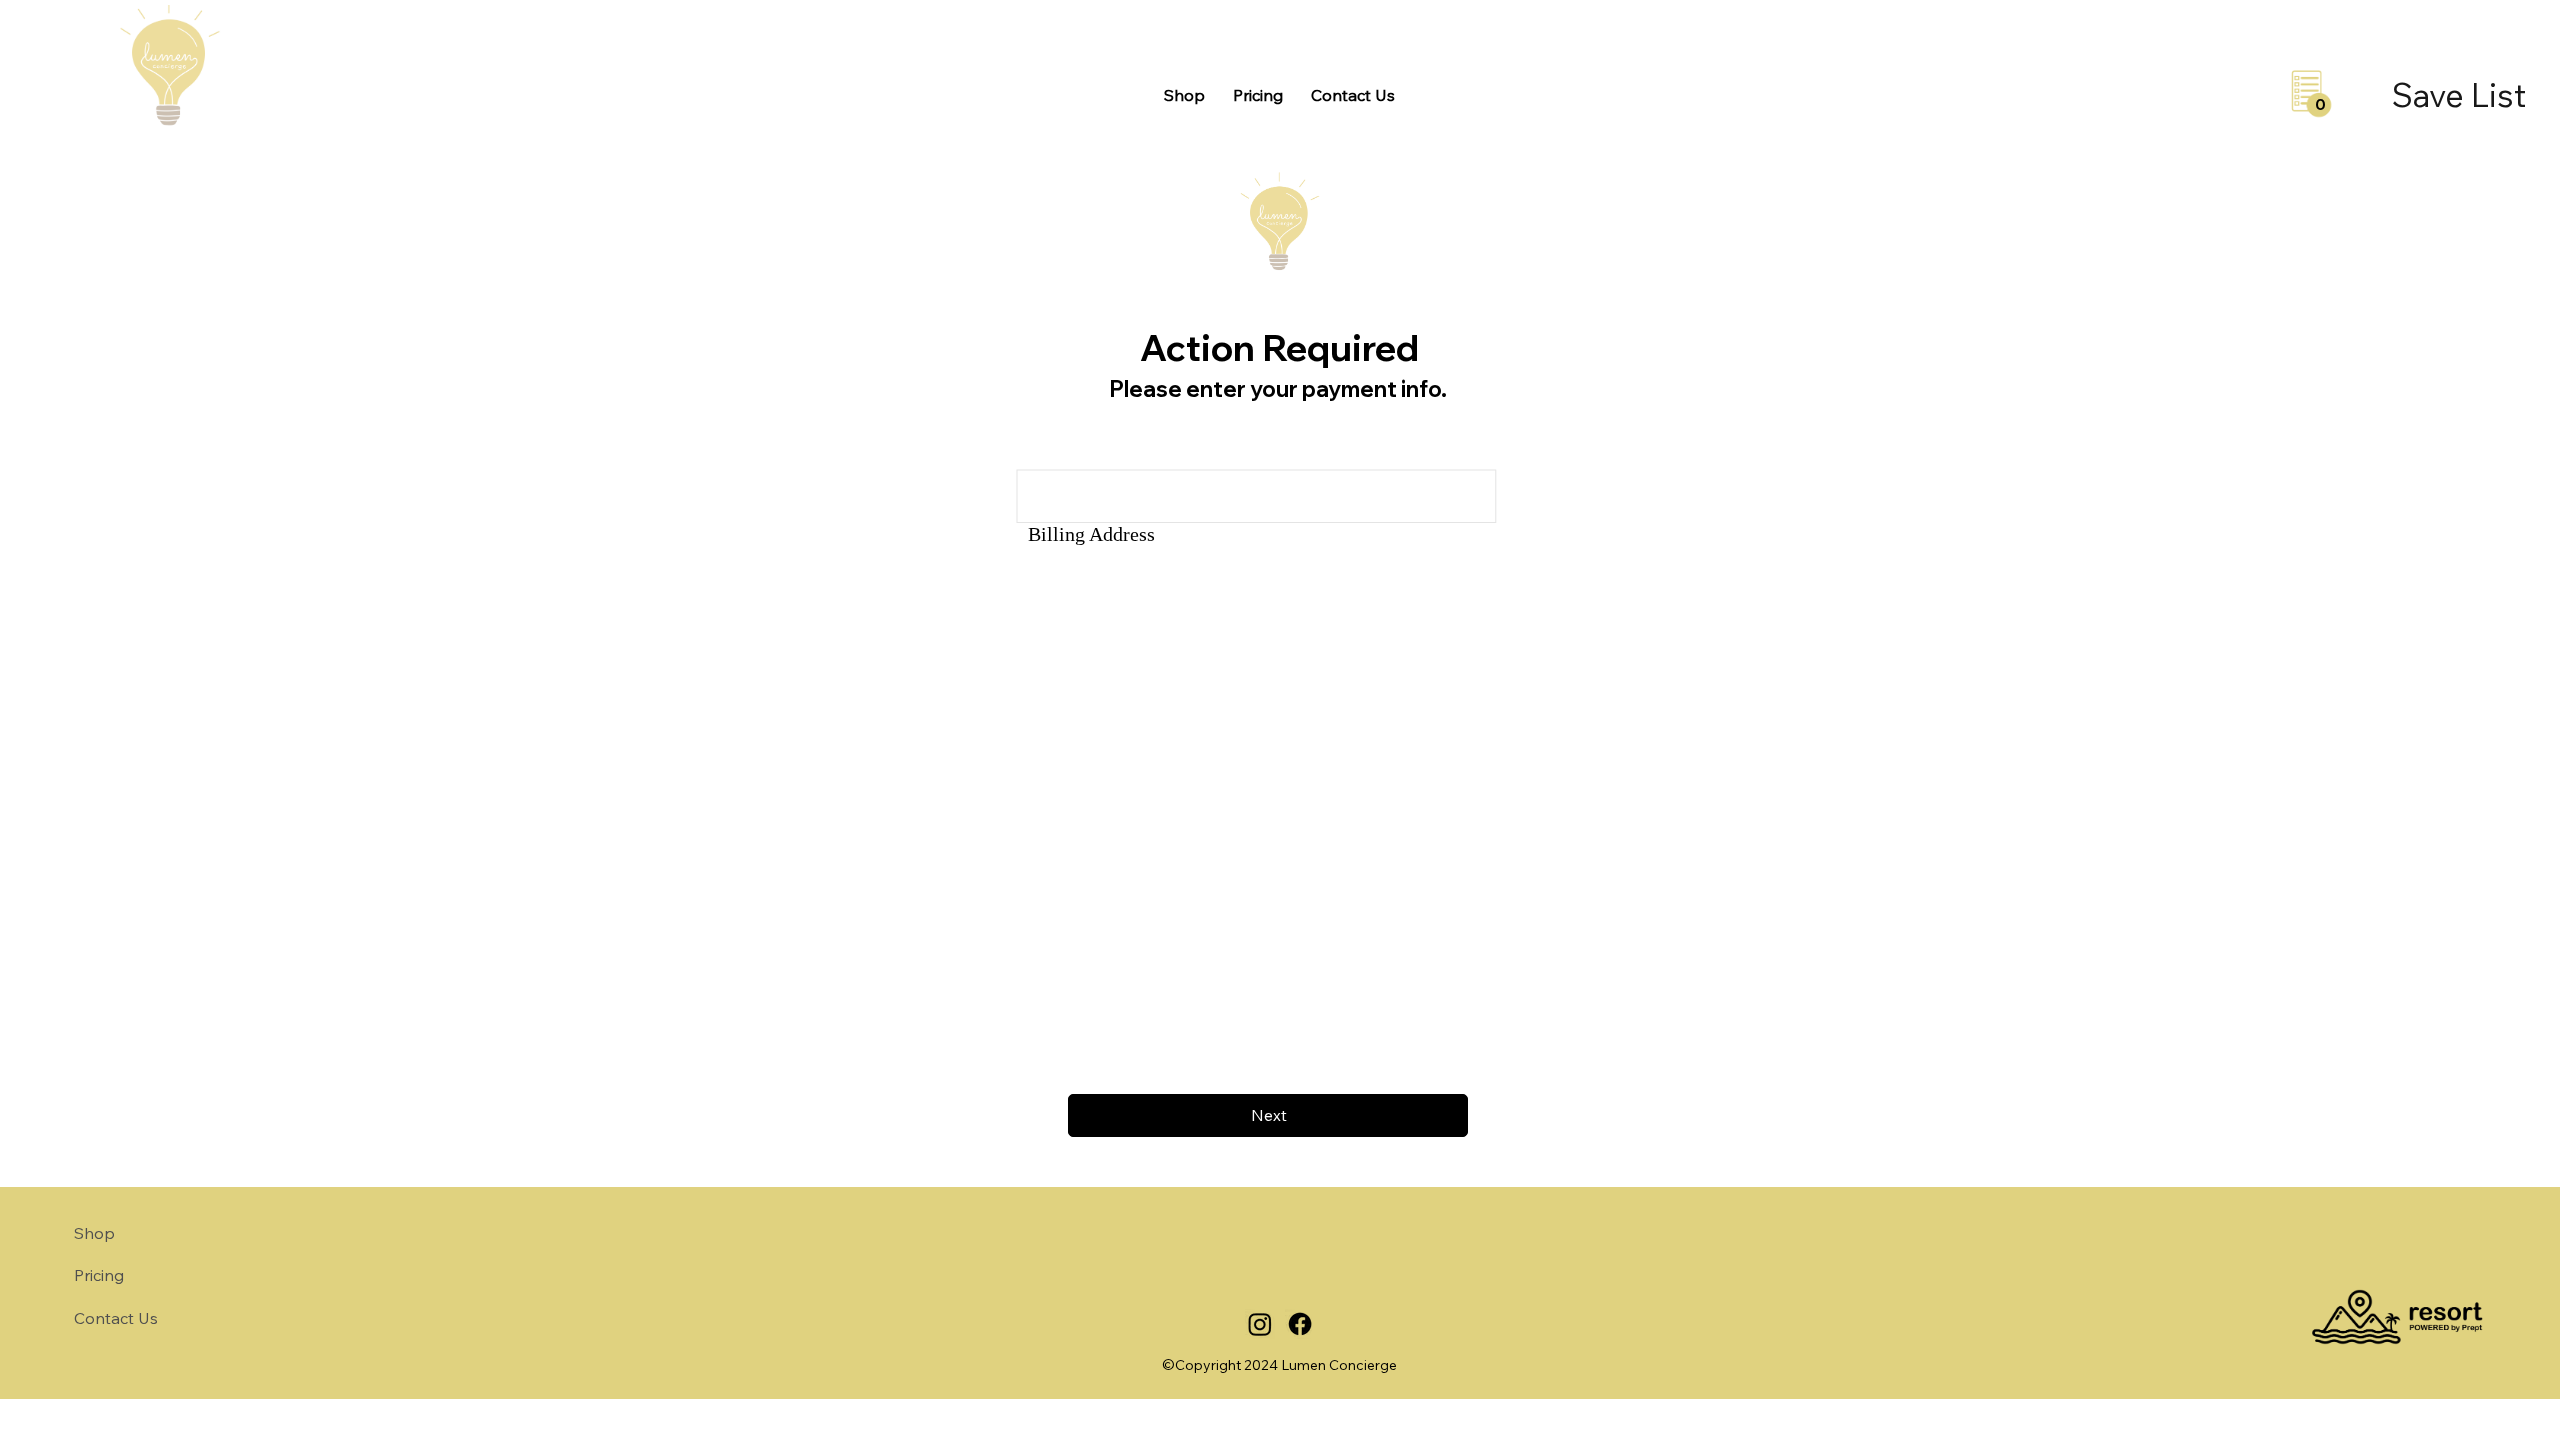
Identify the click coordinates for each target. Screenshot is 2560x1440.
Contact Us (116, 1318)
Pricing (99, 1275)
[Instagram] (1260, 1324)
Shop (94, 1233)
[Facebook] (1300, 1324)
